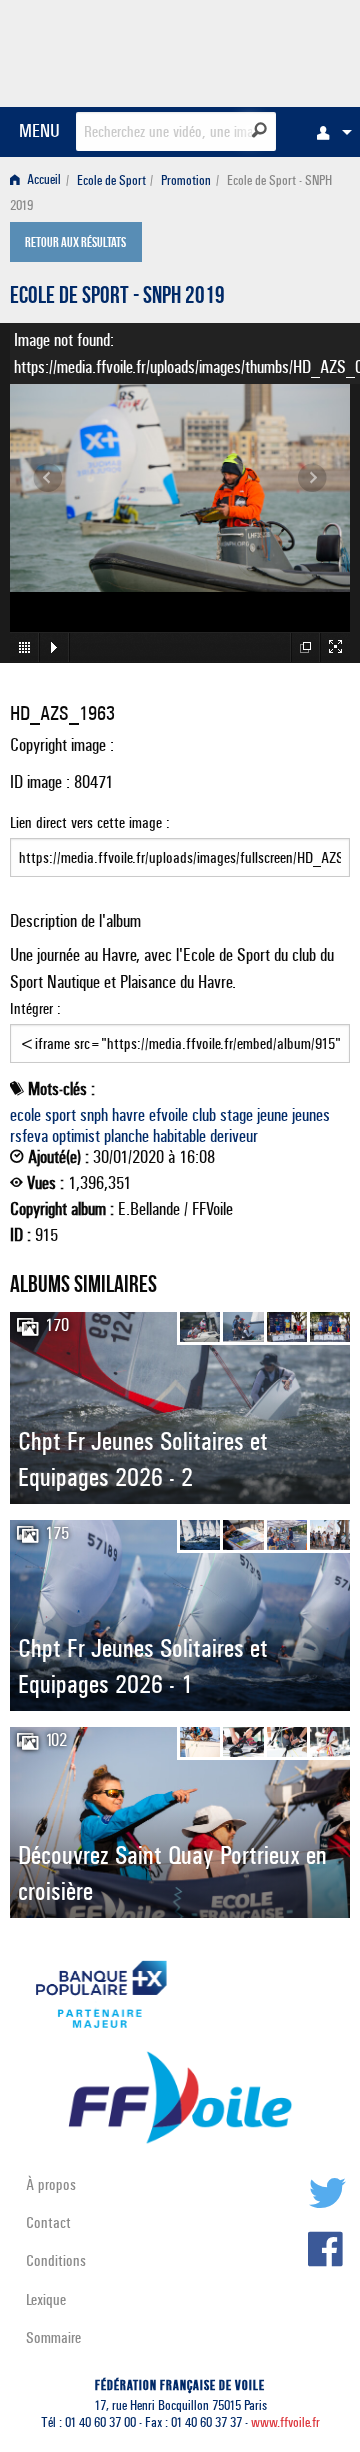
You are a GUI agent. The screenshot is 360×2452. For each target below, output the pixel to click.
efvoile (168, 1115)
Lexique (46, 2299)
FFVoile (255, 50)
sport (60, 1115)
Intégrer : (35, 1008)
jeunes (311, 1115)
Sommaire (53, 2337)
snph (94, 1115)
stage (236, 1115)
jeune (272, 1115)
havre (128, 1115)
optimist (76, 1136)
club (204, 1115)
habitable (179, 1136)
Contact (48, 2222)
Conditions (56, 2260)
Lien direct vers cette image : (90, 822)
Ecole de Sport (111, 180)
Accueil (42, 180)
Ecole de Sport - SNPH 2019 (117, 298)
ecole (25, 1115)
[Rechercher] (259, 130)
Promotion (186, 180)
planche (126, 1136)
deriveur (234, 1136)
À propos (51, 2184)
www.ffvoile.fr (285, 2422)
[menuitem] (329, 132)
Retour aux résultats (75, 244)
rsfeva (29, 1136)
